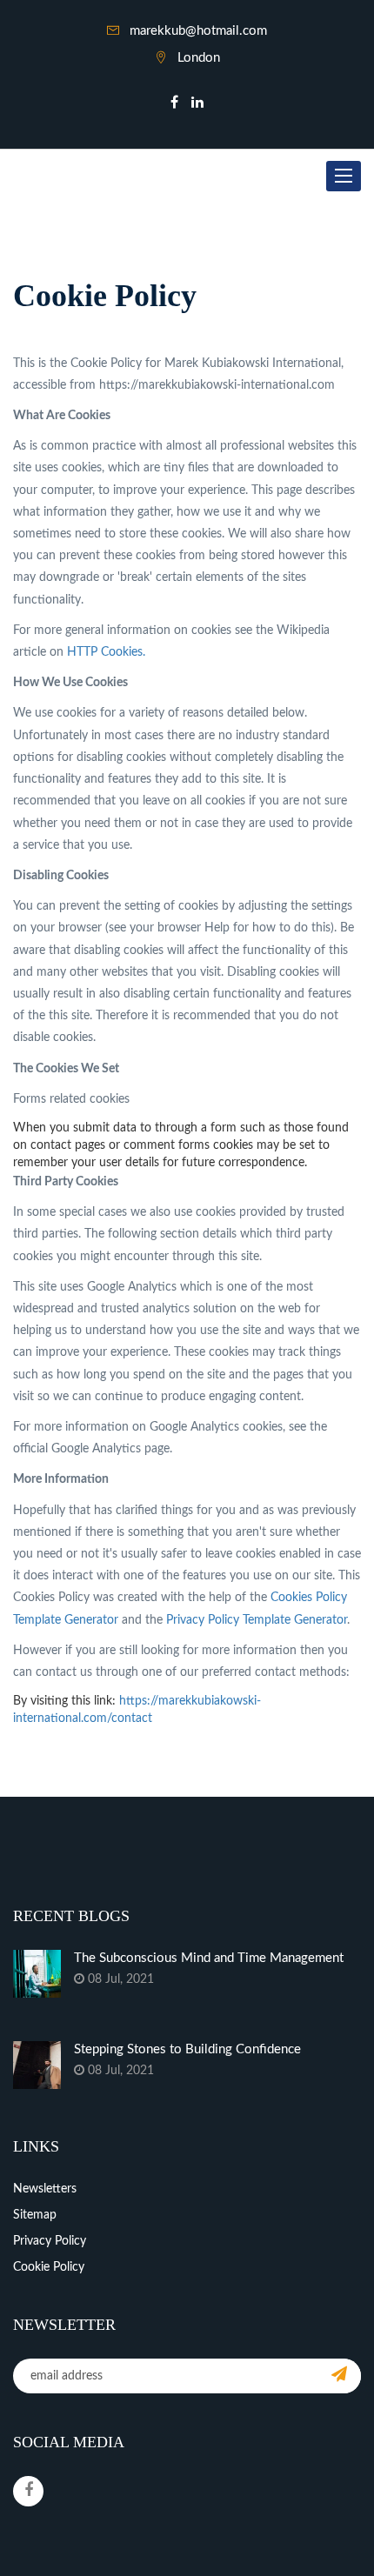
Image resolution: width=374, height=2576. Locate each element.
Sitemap (35, 2215)
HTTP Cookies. (106, 652)
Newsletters (45, 2189)
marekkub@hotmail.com (198, 31)
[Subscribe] (339, 2376)
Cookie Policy (49, 2267)
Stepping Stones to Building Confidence (187, 2049)
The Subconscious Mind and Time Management (209, 1958)
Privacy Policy (50, 2241)
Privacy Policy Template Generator (257, 1620)
